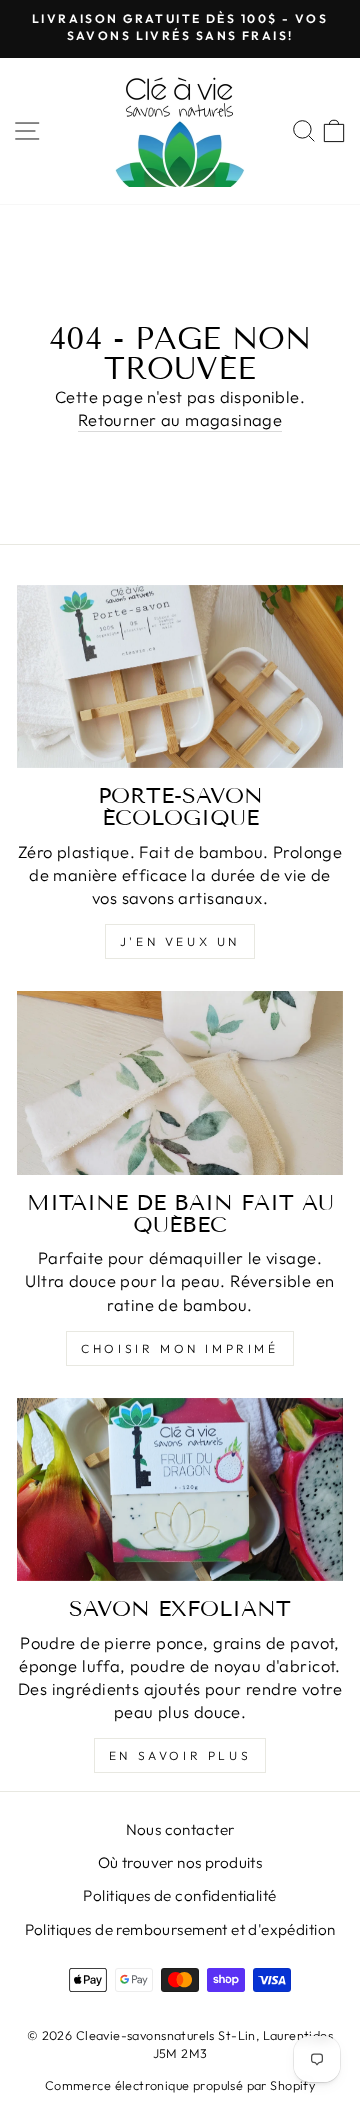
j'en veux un (180, 941)
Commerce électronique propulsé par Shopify (180, 2085)
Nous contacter (180, 1829)
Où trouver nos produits (180, 1862)
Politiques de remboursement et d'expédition (180, 1929)
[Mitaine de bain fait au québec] (180, 1082)
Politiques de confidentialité (179, 1895)
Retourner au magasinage (180, 419)
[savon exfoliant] (180, 1489)
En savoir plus (180, 1755)
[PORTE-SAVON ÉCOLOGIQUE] (180, 676)
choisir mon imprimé (179, 1348)
